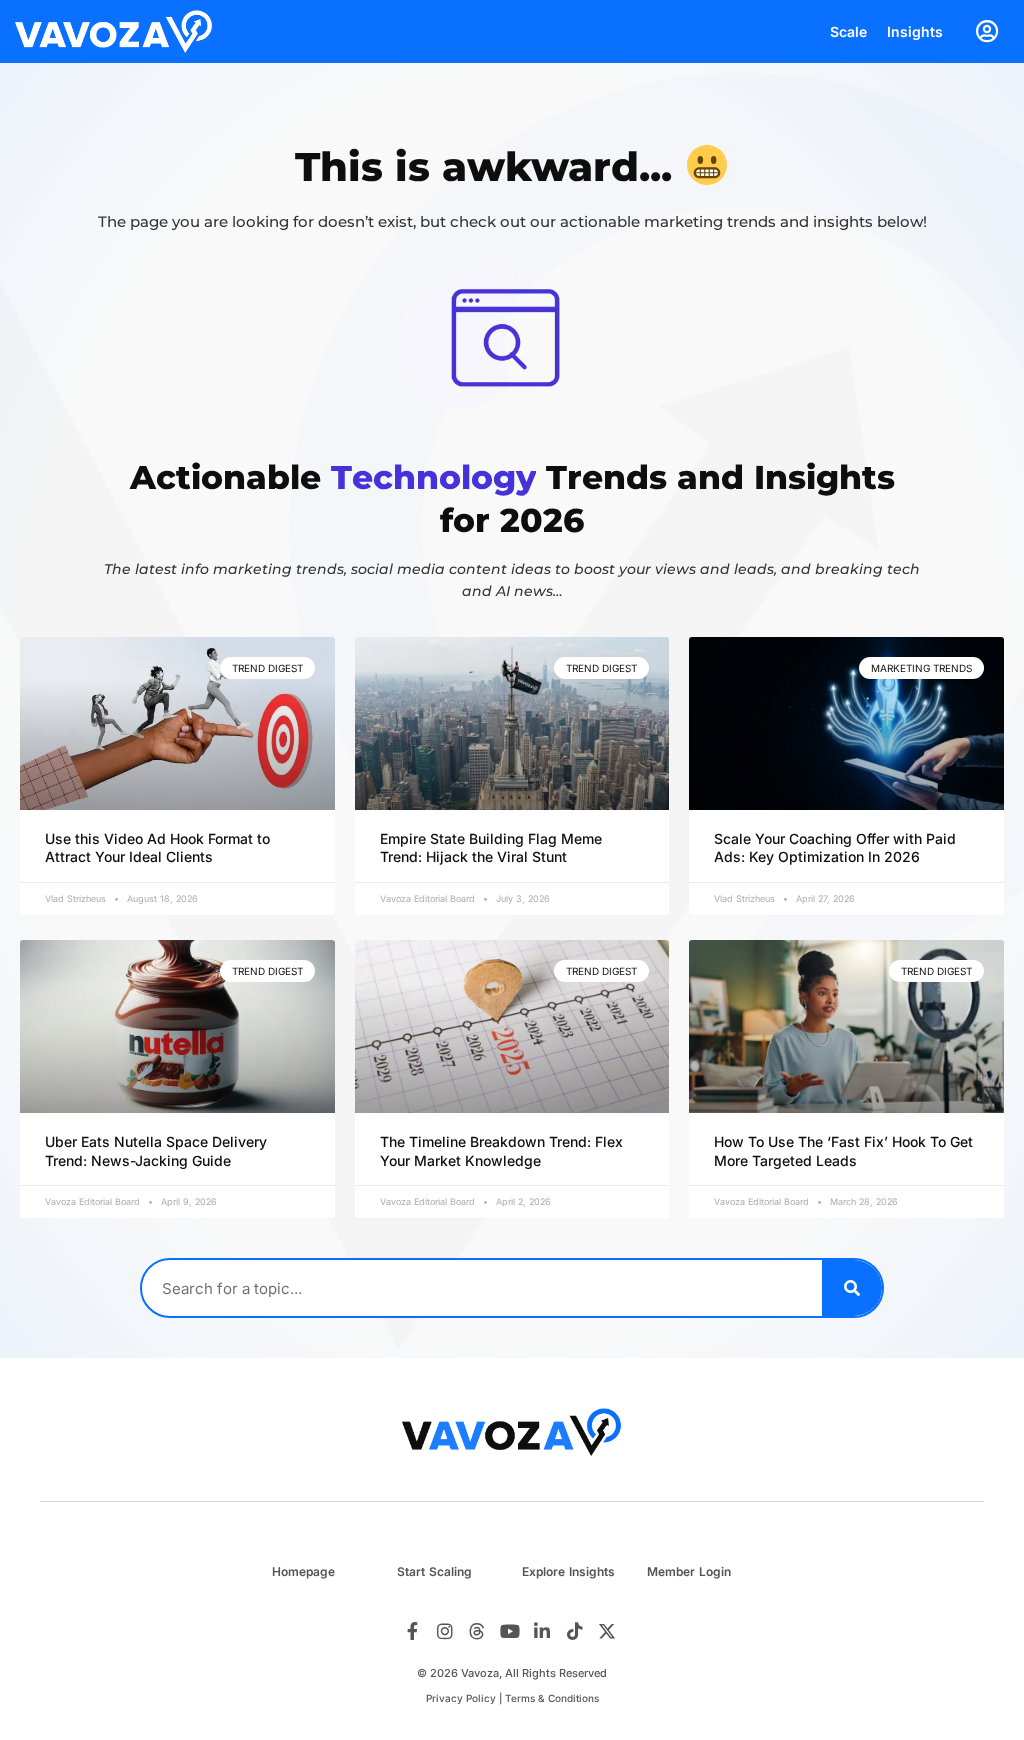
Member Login (689, 1571)
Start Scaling (434, 1571)
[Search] (852, 1288)
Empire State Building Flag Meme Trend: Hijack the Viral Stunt (491, 847)
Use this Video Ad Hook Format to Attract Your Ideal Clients (157, 847)
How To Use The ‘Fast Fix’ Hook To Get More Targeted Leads (843, 1150)
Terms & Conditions (552, 1698)
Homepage (303, 1571)
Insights (915, 31)
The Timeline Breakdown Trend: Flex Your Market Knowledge (501, 1150)
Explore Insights (568, 1571)
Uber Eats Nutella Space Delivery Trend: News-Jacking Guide (156, 1150)
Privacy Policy (461, 1698)
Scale (848, 31)
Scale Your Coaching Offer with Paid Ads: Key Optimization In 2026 (835, 847)
